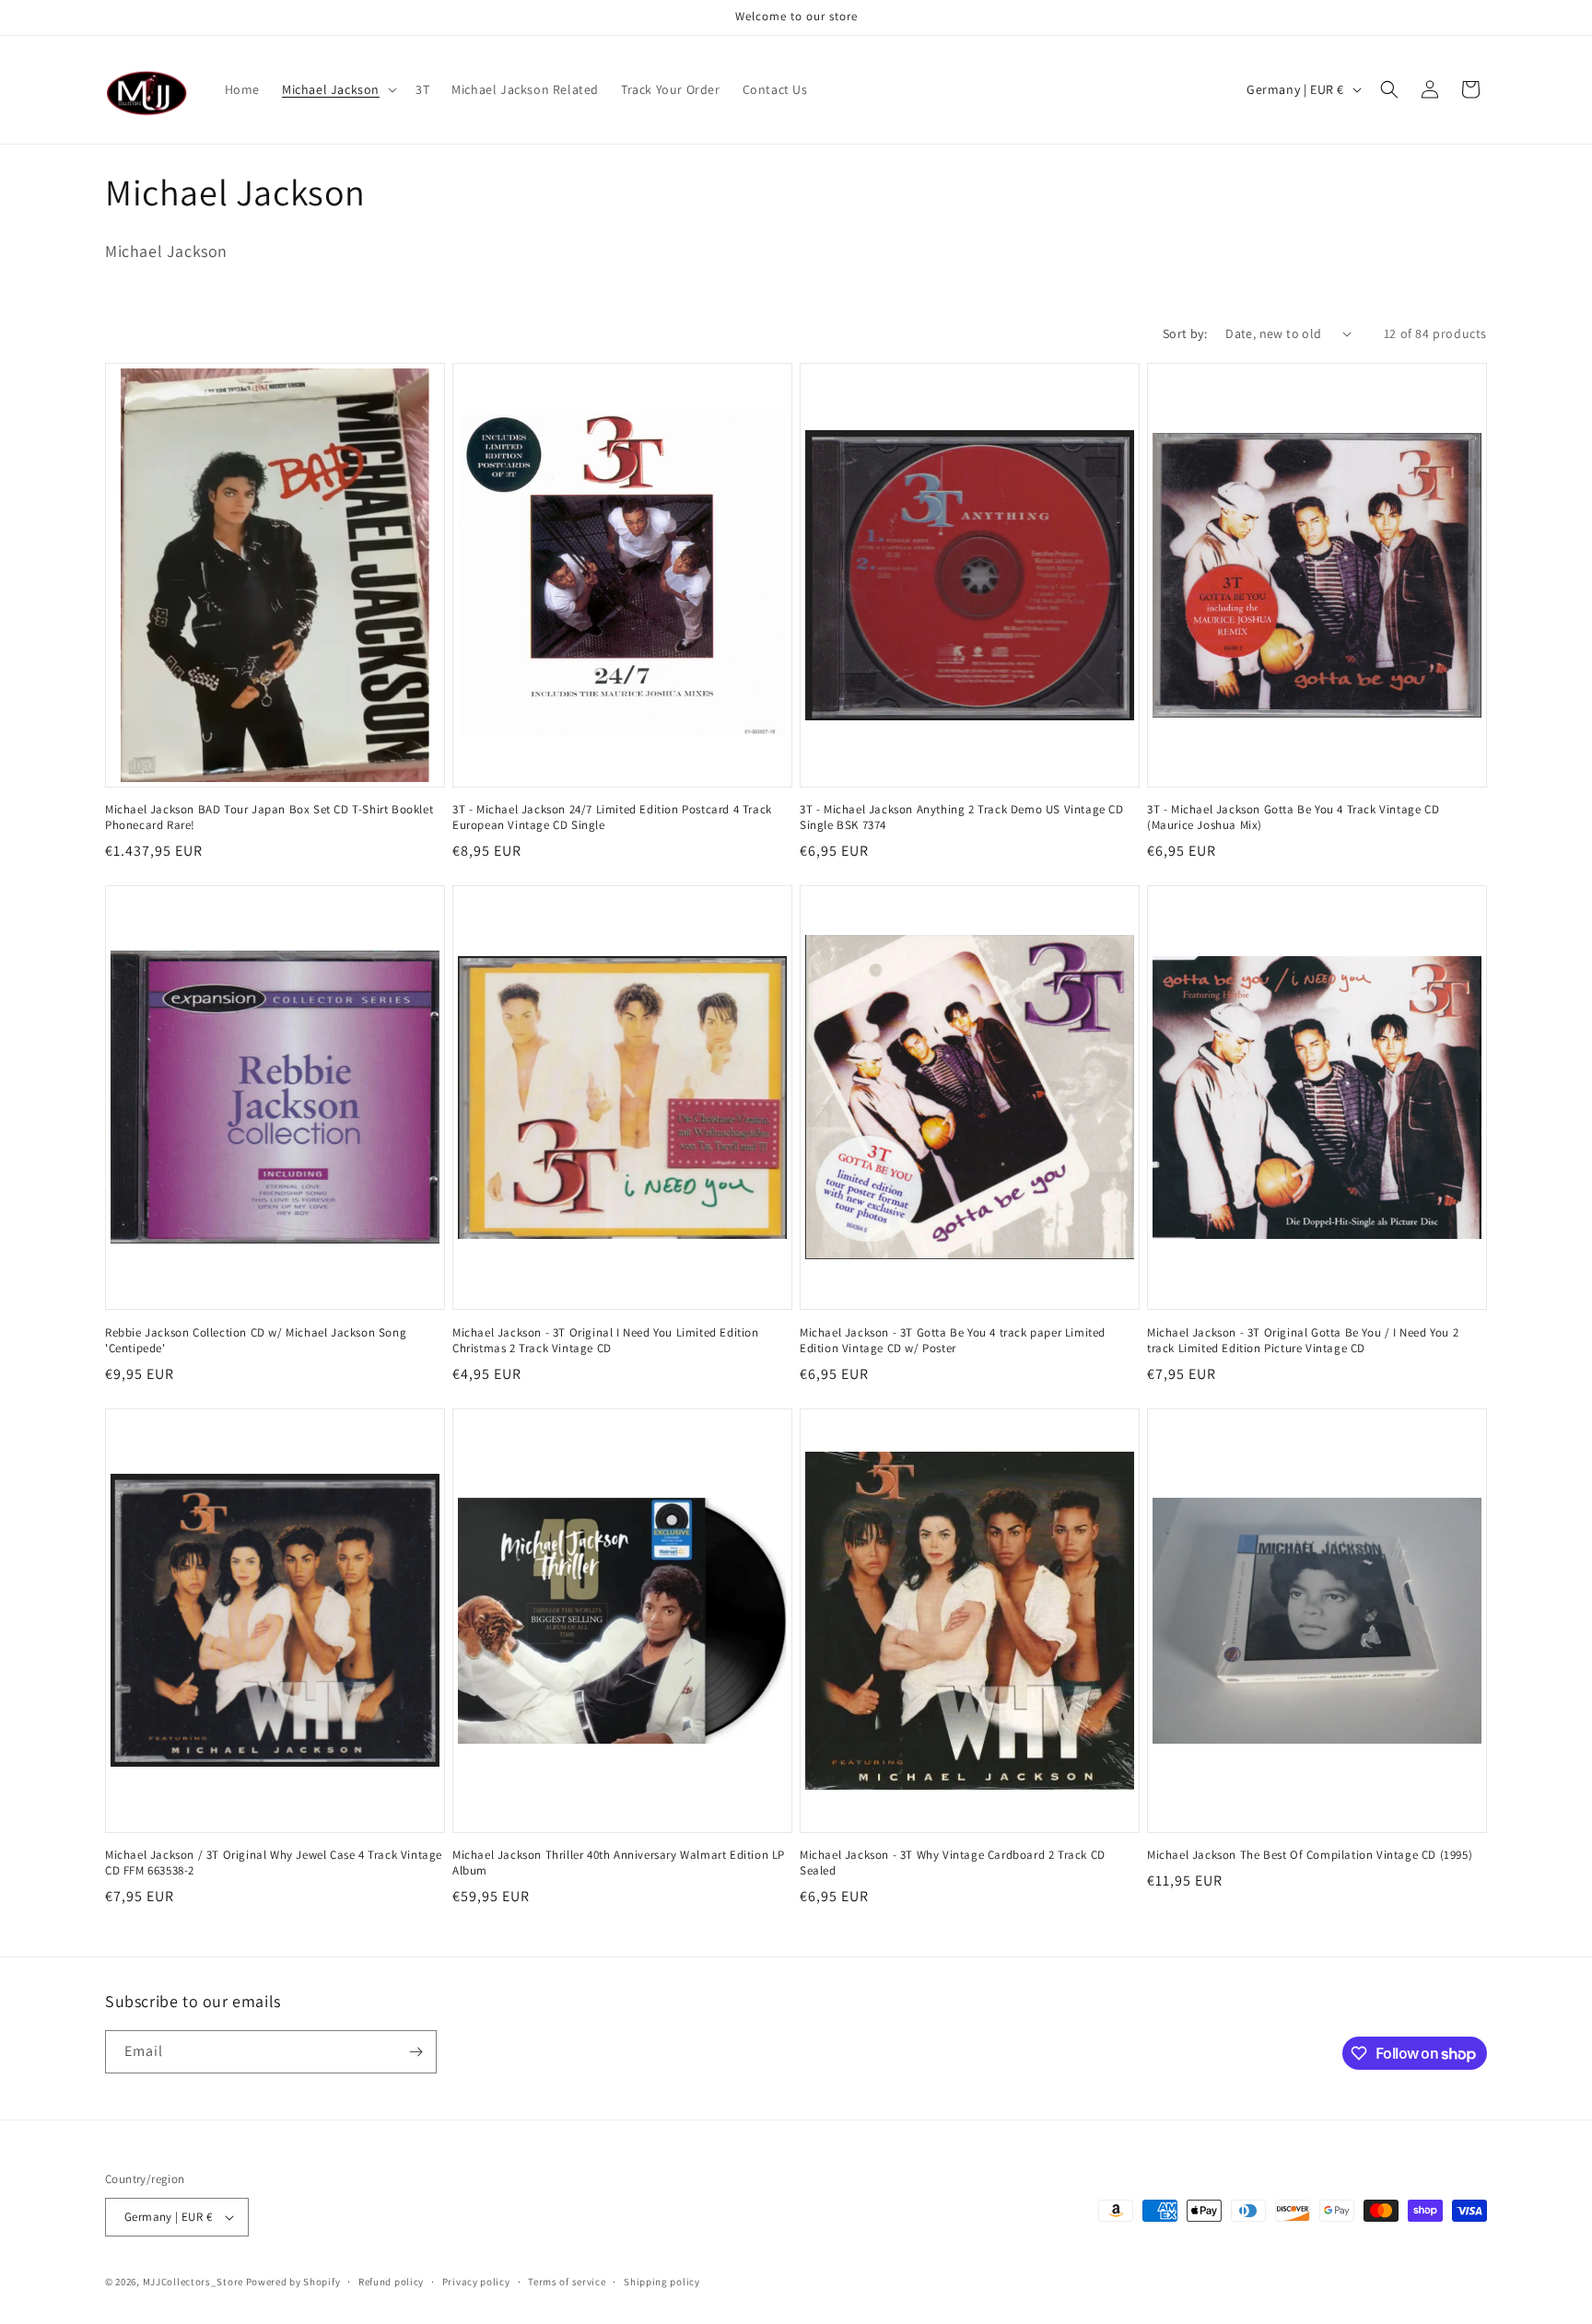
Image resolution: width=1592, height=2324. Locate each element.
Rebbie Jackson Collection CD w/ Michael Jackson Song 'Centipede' (256, 1341)
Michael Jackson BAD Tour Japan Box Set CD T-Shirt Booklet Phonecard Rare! (269, 817)
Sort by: (1185, 333)
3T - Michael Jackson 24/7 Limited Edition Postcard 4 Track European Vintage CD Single (612, 817)
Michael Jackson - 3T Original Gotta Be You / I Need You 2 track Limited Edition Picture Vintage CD (1303, 1341)
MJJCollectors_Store (193, 2282)
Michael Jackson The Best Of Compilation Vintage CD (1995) (1310, 1855)
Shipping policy (662, 2282)
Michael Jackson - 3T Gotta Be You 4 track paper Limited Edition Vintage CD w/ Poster (953, 1341)
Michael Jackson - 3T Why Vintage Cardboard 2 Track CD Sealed (953, 1863)
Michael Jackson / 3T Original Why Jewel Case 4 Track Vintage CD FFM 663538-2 (274, 1863)
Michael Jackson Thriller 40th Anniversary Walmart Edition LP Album (619, 1863)
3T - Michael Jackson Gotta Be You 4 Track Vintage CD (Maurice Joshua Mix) (1293, 817)
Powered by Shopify (293, 2282)
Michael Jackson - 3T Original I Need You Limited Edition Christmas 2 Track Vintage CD (606, 1341)
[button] (338, 89)
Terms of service (567, 2282)
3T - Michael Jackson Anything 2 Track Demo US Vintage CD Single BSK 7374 (962, 817)
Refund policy (391, 2282)
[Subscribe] (416, 2052)
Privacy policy (476, 2282)
